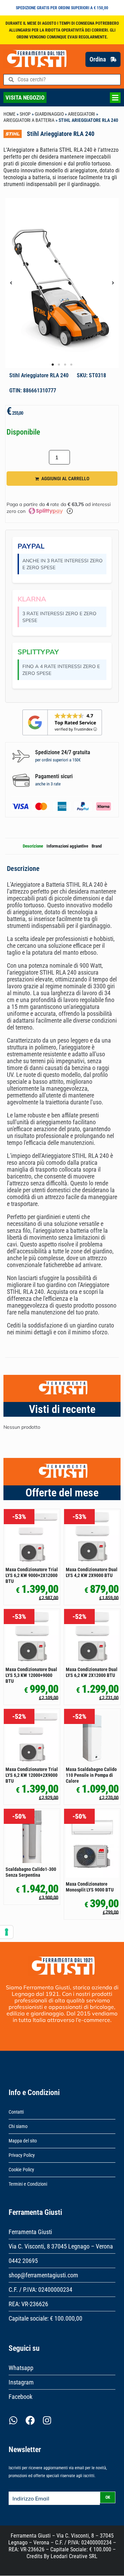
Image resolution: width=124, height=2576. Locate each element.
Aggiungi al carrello (65, 479)
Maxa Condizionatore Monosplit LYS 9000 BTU (90, 1887)
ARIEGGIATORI (81, 114)
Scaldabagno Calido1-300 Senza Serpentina (31, 1872)
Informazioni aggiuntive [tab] (67, 846)
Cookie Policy (21, 2170)
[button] (11, 283)
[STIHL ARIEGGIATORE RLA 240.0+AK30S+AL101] (62, 283)
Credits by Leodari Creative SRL (62, 2556)
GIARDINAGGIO (49, 114)
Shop (25, 114)
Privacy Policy (22, 2155)
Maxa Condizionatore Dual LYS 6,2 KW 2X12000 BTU (92, 1672)
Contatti (16, 2112)
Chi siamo (18, 2126)
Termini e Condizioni (28, 2184)
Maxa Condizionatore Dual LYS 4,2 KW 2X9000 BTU (92, 1572)
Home (9, 114)
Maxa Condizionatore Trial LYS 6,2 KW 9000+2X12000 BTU (32, 1575)
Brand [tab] (97, 846)
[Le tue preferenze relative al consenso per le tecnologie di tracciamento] (7, 1932)
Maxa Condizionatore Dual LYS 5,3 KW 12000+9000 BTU (31, 1675)
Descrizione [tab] (33, 846)
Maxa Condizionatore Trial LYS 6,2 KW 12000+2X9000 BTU (32, 1775)
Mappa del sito (23, 2141)
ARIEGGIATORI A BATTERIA (29, 120)
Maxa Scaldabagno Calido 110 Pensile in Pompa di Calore (91, 1775)
